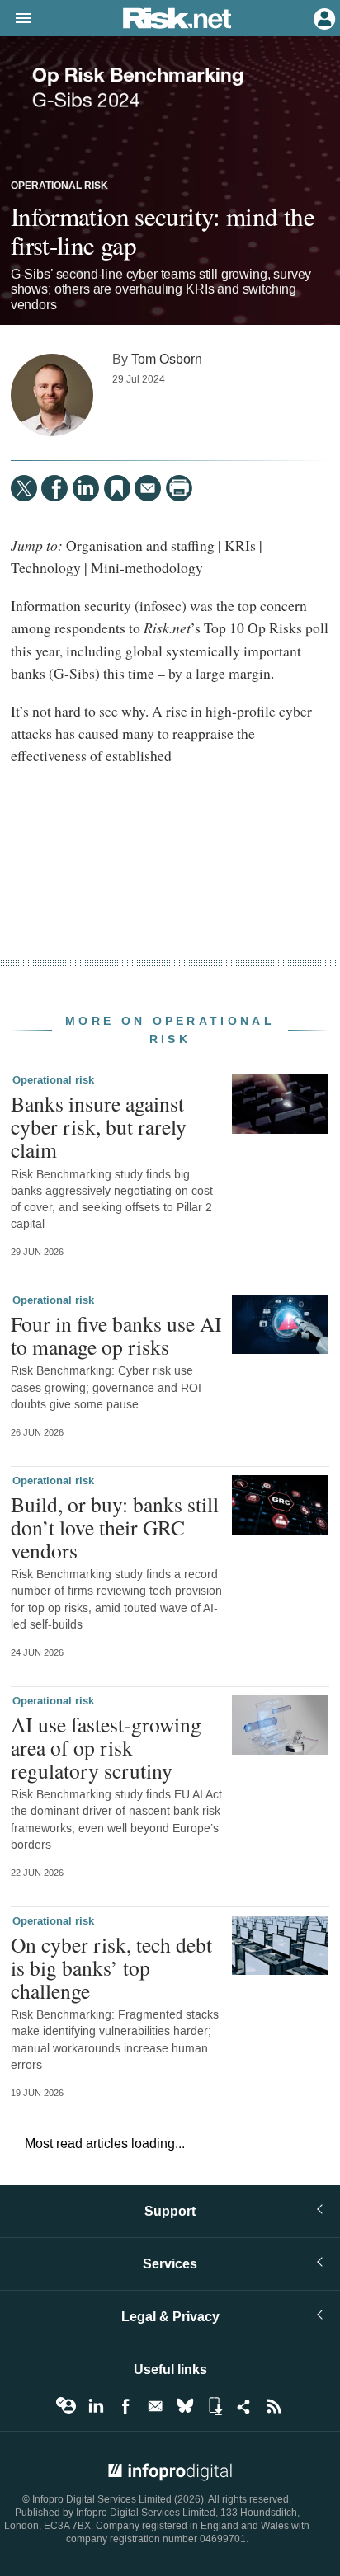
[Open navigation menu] (16, 19)
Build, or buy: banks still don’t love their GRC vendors (115, 1527)
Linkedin (96, 2406)
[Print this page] (179, 488)
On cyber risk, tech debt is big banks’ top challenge (111, 1967)
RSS (274, 2406)
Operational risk (59, 186)
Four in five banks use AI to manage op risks (116, 1335)
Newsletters (155, 2406)
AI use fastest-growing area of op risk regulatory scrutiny (106, 1747)
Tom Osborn (167, 359)
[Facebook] (54, 488)
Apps (215, 2406)
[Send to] (148, 488)
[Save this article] (117, 488)
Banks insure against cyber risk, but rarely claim (99, 1126)
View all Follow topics (66, 2406)
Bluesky (185, 2406)
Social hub (244, 2406)
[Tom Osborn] (52, 395)
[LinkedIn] (86, 488)
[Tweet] (24, 488)
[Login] (323, 17)
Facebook (125, 2406)
